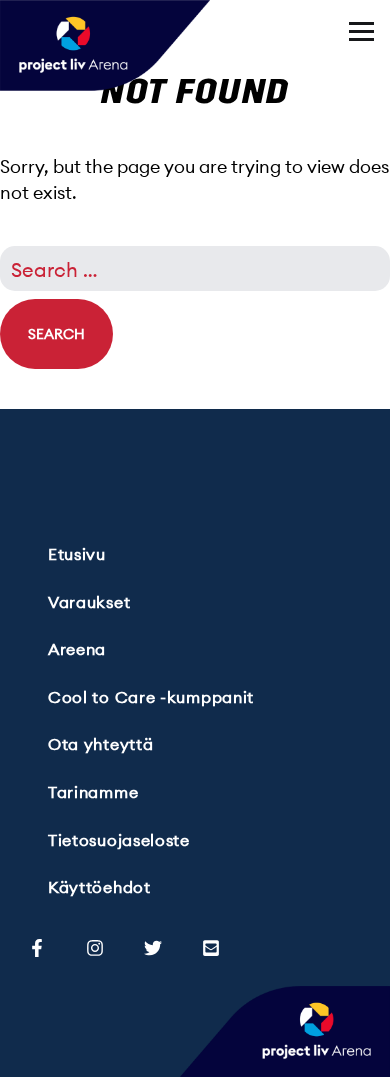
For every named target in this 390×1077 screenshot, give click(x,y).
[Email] (211, 945)
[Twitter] (153, 945)
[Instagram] (95, 945)
